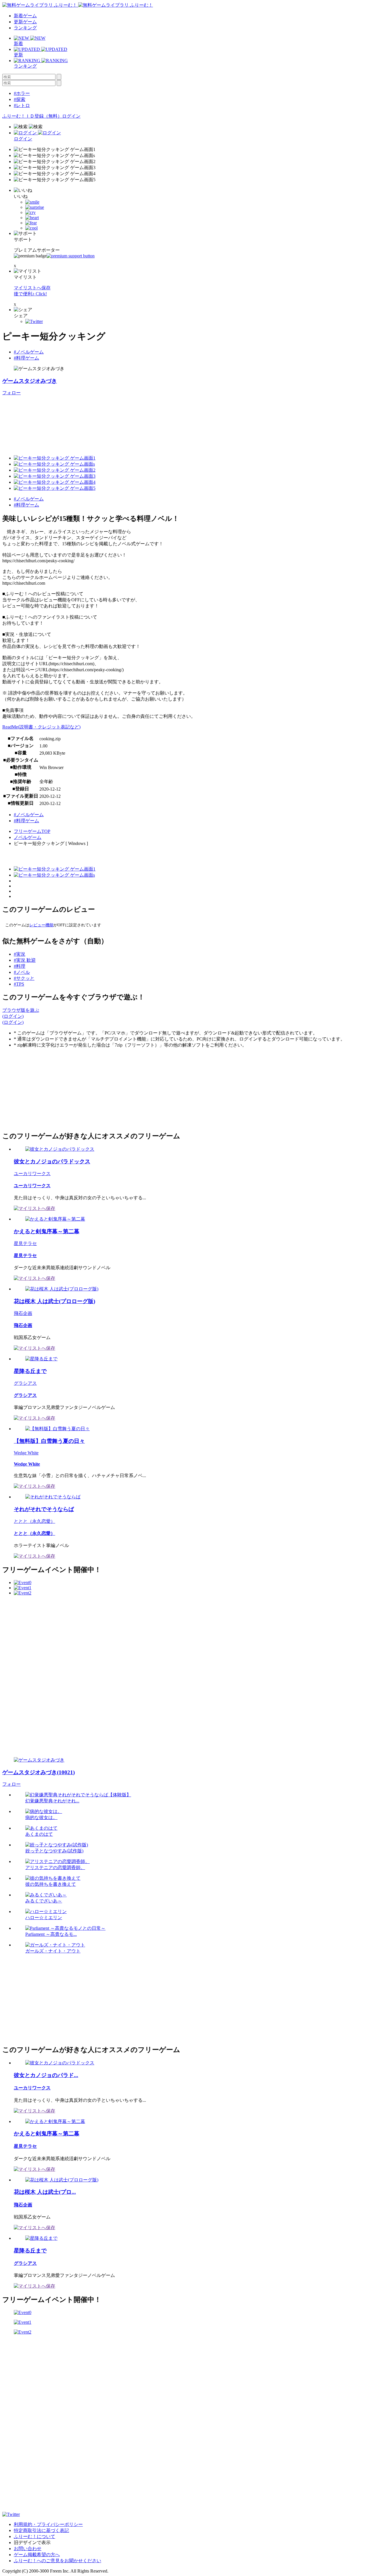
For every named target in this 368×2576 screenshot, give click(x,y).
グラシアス (25, 1383)
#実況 (20, 954)
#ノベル (22, 972)
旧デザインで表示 (32, 2542)
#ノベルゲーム (29, 352)
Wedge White (26, 1453)
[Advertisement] (45, 1089)
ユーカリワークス (32, 1174)
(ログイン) (13, 1016)
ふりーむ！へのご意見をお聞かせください (57, 2561)
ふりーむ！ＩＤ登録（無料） (32, 116)
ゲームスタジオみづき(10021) (39, 1772)
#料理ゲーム (26, 358)
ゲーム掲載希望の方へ (37, 2555)
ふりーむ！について (34, 2536)
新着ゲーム (25, 16)
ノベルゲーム (28, 837)
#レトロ (22, 105)
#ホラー (22, 93)
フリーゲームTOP (32, 831)
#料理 (20, 966)
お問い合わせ (28, 2549)
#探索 (20, 99)
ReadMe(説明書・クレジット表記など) (41, 727)
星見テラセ (25, 1243)
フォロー (11, 393)
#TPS (19, 984)
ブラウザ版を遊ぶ (21, 1010)
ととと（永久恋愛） (34, 1521)
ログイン (71, 116)
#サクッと (24, 978)
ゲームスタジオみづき (30, 381)
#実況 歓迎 (25, 960)
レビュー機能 (41, 925)
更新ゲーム (25, 22)
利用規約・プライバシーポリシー (48, 2524)
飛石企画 (23, 1313)
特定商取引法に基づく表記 (41, 2530)
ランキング (25, 28)
